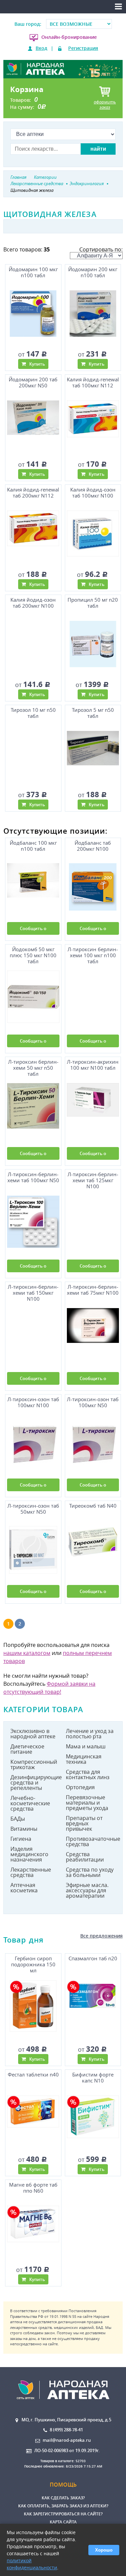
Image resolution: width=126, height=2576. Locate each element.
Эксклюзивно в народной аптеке (33, 1734)
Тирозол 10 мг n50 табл (33, 713)
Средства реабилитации (85, 1857)
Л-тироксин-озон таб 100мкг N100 (33, 1402)
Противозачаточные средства (91, 1841)
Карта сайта (63, 2522)
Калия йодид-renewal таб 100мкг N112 (93, 383)
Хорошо (104, 2550)
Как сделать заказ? (63, 2498)
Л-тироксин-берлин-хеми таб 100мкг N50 (33, 1177)
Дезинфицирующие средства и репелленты (35, 1783)
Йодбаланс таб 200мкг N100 (93, 846)
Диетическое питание (27, 1749)
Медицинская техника (84, 1759)
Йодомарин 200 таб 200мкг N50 (33, 383)
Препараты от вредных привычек (84, 1823)
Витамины (24, 1829)
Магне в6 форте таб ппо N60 (33, 2188)
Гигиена (21, 1839)
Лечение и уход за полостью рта (90, 1734)
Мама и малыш (86, 1746)
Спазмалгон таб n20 (93, 1958)
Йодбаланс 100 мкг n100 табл (33, 846)
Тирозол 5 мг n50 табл (93, 713)
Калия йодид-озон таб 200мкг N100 (33, 603)
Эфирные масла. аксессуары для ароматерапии (87, 1890)
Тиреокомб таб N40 (93, 1506)
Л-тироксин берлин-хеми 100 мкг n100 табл (93, 955)
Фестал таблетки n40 (33, 2075)
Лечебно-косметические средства (30, 1803)
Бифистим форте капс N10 (93, 2078)
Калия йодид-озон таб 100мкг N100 (93, 493)
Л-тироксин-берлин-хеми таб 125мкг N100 (93, 1180)
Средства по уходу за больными (90, 1872)
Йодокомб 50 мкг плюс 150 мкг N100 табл (33, 955)
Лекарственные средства (31, 1872)
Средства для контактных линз (88, 1774)
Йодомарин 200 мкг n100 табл (93, 272)
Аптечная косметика (24, 1888)
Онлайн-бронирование (69, 37)
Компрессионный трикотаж (34, 1764)
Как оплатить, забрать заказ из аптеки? (63, 2506)
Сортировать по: (101, 249)
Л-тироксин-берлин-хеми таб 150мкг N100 (33, 1293)
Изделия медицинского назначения (29, 1854)
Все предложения (101, 1936)
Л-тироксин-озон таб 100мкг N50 (93, 1402)
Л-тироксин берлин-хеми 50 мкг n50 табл (33, 1068)
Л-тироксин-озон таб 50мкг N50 (33, 1509)
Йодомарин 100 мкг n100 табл (33, 272)
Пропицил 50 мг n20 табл (93, 603)
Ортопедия (80, 1787)
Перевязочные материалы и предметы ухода (87, 1803)
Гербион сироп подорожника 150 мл (33, 1964)
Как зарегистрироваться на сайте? (63, 2514)
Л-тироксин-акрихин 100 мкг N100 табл (93, 1065)
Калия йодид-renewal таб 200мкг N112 (33, 493)
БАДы (18, 1819)
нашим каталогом (27, 1653)
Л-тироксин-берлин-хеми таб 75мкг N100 (93, 1290)
